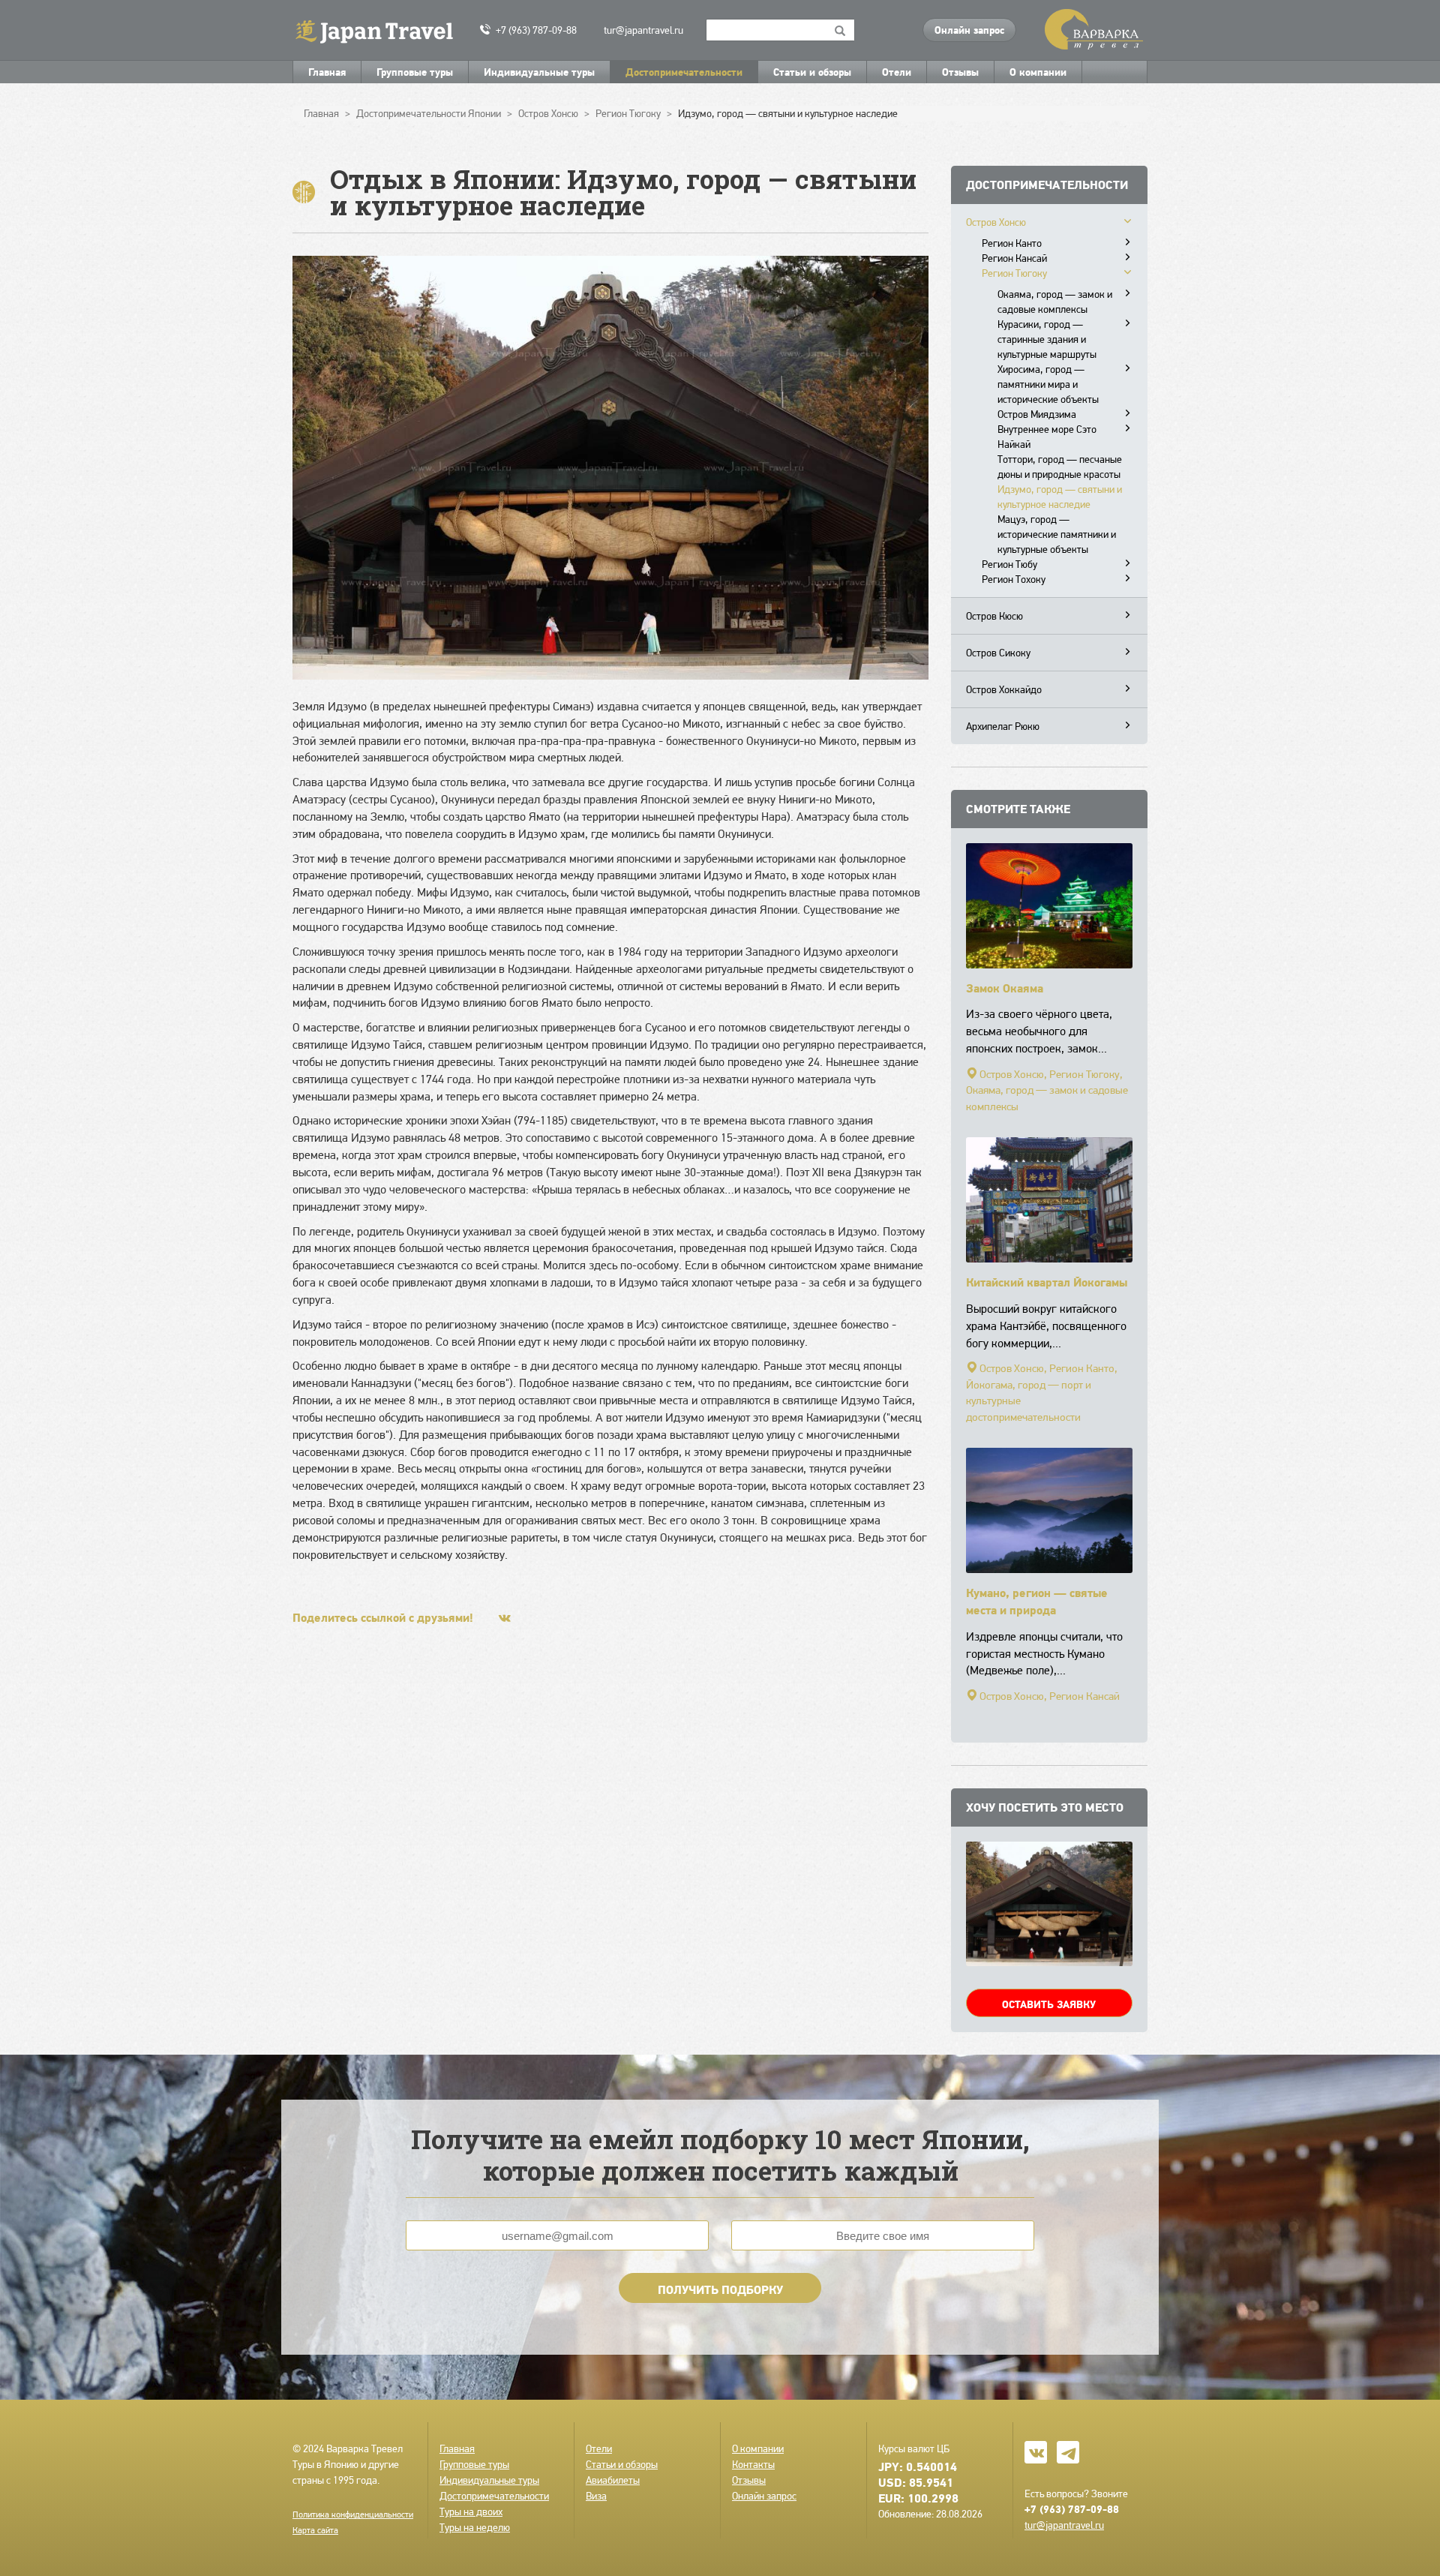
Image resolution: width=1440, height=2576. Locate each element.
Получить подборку (720, 2289)
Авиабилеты (613, 2480)
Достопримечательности (684, 72)
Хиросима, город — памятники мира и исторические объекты (1048, 384)
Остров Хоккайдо (1004, 689)
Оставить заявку (1049, 2004)
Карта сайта (315, 2530)
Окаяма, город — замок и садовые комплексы (1055, 302)
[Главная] (381, 30)
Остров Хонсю (996, 222)
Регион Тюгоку (1014, 273)
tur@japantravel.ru (643, 30)
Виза (596, 2496)
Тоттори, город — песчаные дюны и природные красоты (1060, 467)
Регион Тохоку (1014, 579)
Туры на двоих (471, 2511)
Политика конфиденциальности (353, 2514)
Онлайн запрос (969, 30)
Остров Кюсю (994, 616)
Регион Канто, (1083, 1368)
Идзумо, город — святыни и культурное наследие (1060, 497)
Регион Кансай (1014, 258)
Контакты (753, 2464)
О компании (1038, 72)
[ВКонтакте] (505, 1618)
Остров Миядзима (1037, 414)
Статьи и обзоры (812, 72)
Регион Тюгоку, (1086, 1074)
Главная (327, 72)
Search (840, 30)
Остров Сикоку (998, 653)
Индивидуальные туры (539, 72)
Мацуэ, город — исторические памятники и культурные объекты (1057, 534)
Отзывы (960, 72)
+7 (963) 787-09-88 (536, 30)
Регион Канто (1012, 243)
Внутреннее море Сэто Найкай (1047, 437)
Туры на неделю (475, 2527)
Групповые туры (415, 72)
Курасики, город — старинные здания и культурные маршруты (1047, 339)
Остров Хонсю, (1013, 1074)
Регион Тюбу (1009, 564)
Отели (897, 72)
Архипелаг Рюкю (1003, 726)
